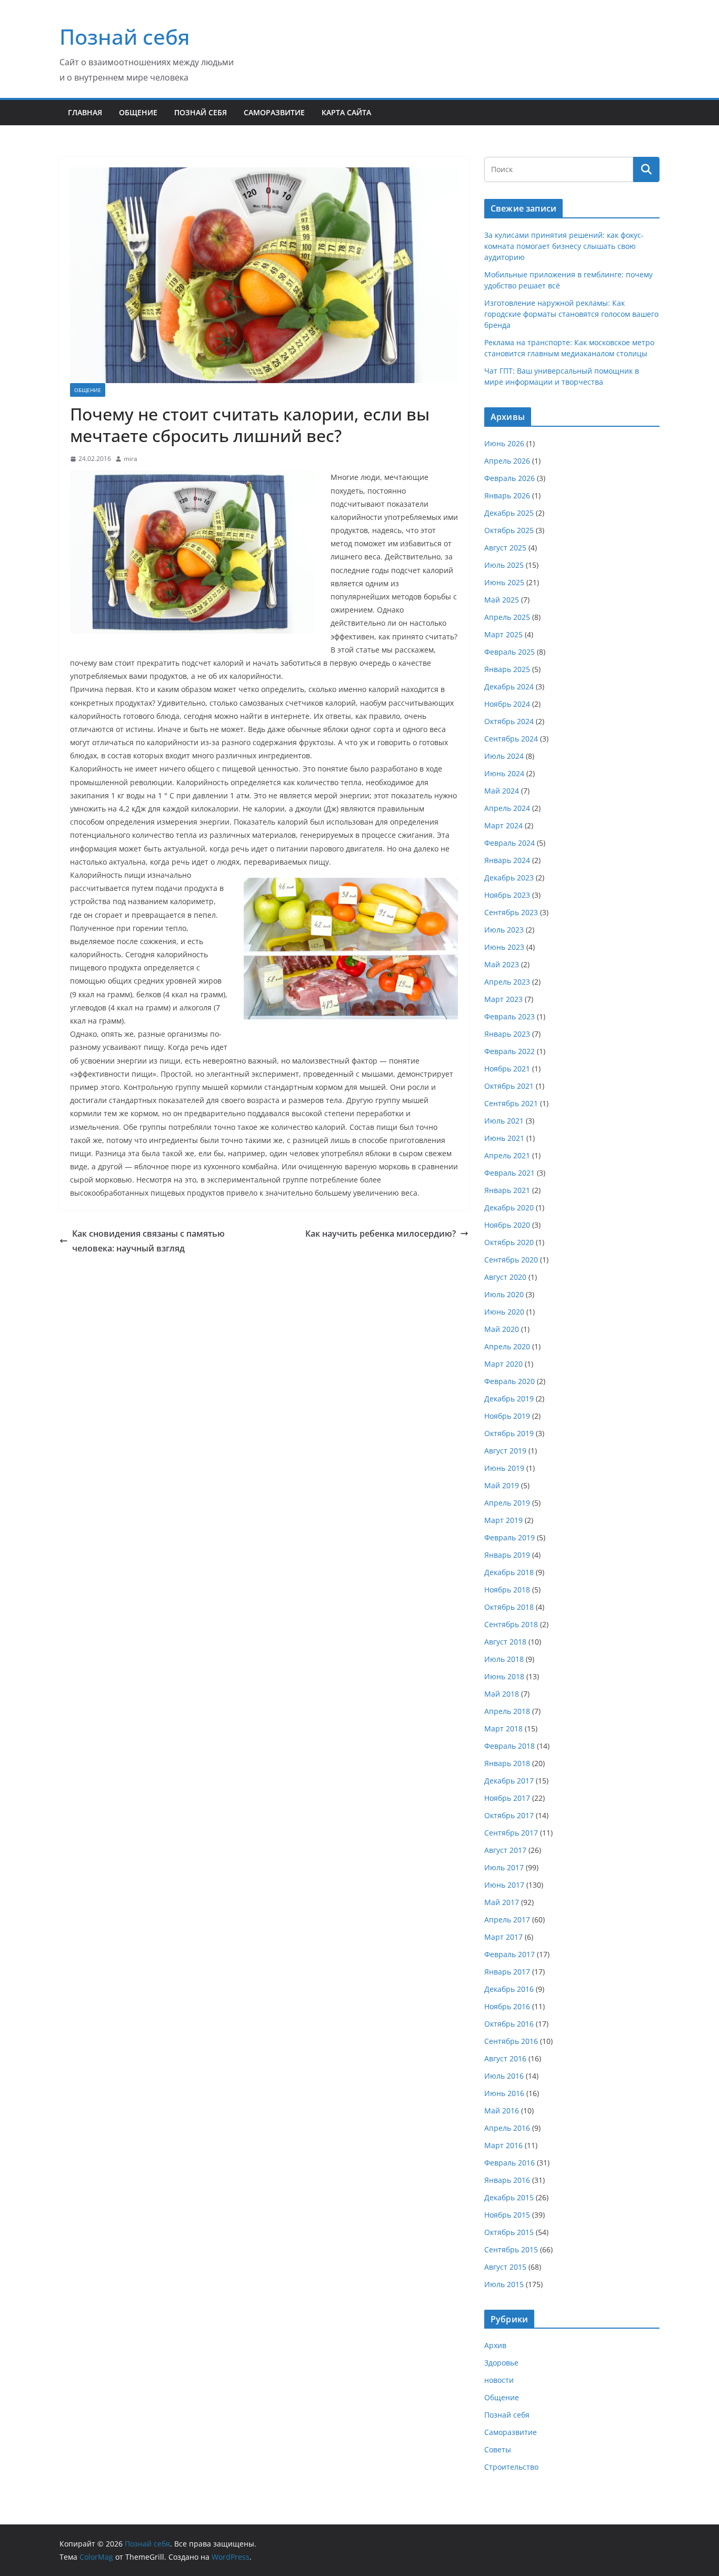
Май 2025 (502, 600)
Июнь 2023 (504, 947)
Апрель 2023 (507, 982)
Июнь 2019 (504, 1468)
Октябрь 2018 (509, 1607)
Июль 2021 (504, 1121)
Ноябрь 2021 (507, 1069)
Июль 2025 (504, 565)
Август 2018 (505, 1642)
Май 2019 (502, 1485)
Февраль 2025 (510, 652)
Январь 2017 (507, 1972)
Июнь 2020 (504, 1312)
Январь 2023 (507, 1034)
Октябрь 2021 (509, 1086)
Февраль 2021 (510, 1173)
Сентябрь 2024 (511, 739)
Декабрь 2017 (509, 1781)
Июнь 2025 (504, 582)
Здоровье (501, 2363)
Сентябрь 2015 (511, 2249)
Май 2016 (502, 2111)
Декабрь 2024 (509, 686)
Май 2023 (502, 964)
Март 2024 (503, 825)
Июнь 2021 (504, 1138)
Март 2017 (503, 1937)
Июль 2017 (504, 1867)
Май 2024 (502, 791)
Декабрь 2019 (509, 1399)
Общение (138, 112)
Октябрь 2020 (509, 1242)
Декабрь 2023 (509, 878)
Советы (498, 2449)
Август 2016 (505, 2058)
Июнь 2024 (504, 773)
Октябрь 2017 (509, 1815)
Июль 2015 (504, 2284)
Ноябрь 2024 (507, 704)
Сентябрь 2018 (511, 1624)
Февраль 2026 (510, 478)
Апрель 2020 (507, 1346)
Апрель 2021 (507, 1155)
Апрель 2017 (507, 1920)
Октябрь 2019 (509, 1433)
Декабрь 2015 (509, 2197)
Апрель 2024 (507, 808)
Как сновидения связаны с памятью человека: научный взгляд (148, 1241)
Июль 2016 (504, 2076)
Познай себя (125, 37)
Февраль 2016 (510, 2163)
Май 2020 (502, 1329)
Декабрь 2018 (509, 1572)
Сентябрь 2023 (511, 912)
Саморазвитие (274, 112)
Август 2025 (505, 548)
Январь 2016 (507, 2180)
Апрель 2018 (507, 1711)
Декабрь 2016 (509, 1989)
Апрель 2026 (507, 461)
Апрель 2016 (507, 2128)
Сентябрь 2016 (511, 2041)
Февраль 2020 (510, 1381)
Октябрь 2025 (509, 530)
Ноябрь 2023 (507, 895)
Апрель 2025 (507, 617)
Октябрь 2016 (509, 2024)
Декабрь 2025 (509, 513)
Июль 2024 (504, 756)
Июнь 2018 (504, 1676)
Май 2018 (502, 1694)
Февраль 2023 (510, 1016)
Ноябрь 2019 (507, 1416)
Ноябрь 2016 (507, 2006)
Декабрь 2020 (509, 1207)
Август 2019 (505, 1451)
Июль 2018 (504, 1659)
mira (131, 459)
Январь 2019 (507, 1555)
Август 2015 (505, 2267)
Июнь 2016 (504, 2093)
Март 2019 (503, 1520)
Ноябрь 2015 (507, 2215)
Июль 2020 (504, 1294)
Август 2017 (505, 1850)
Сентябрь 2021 (511, 1103)
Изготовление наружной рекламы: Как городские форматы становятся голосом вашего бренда (571, 314)
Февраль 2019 (510, 1537)
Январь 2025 (507, 669)
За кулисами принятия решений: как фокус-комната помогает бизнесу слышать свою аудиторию (564, 246)
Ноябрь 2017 (507, 1798)
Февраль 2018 (510, 1746)
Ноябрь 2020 (507, 1225)
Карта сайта (346, 112)
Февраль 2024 (510, 843)
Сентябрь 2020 (511, 1260)
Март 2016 (503, 2145)
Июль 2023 (504, 930)
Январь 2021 (507, 1190)
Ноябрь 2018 (507, 1590)
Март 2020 (503, 1364)
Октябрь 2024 (509, 721)
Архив (495, 2345)
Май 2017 (502, 1902)
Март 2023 (503, 999)
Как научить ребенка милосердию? (381, 1234)
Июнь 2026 (504, 443)
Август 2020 (505, 1277)
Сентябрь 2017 (511, 1833)
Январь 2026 (507, 495)
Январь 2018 (507, 1763)
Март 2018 (503, 1728)
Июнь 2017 (504, 1885)
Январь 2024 (507, 860)
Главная (85, 112)
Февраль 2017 (510, 1954)
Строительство (511, 2467)
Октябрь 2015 (509, 2232)
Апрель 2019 (507, 1503)
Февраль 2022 (510, 1051)
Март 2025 (503, 634)
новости (499, 2380)
